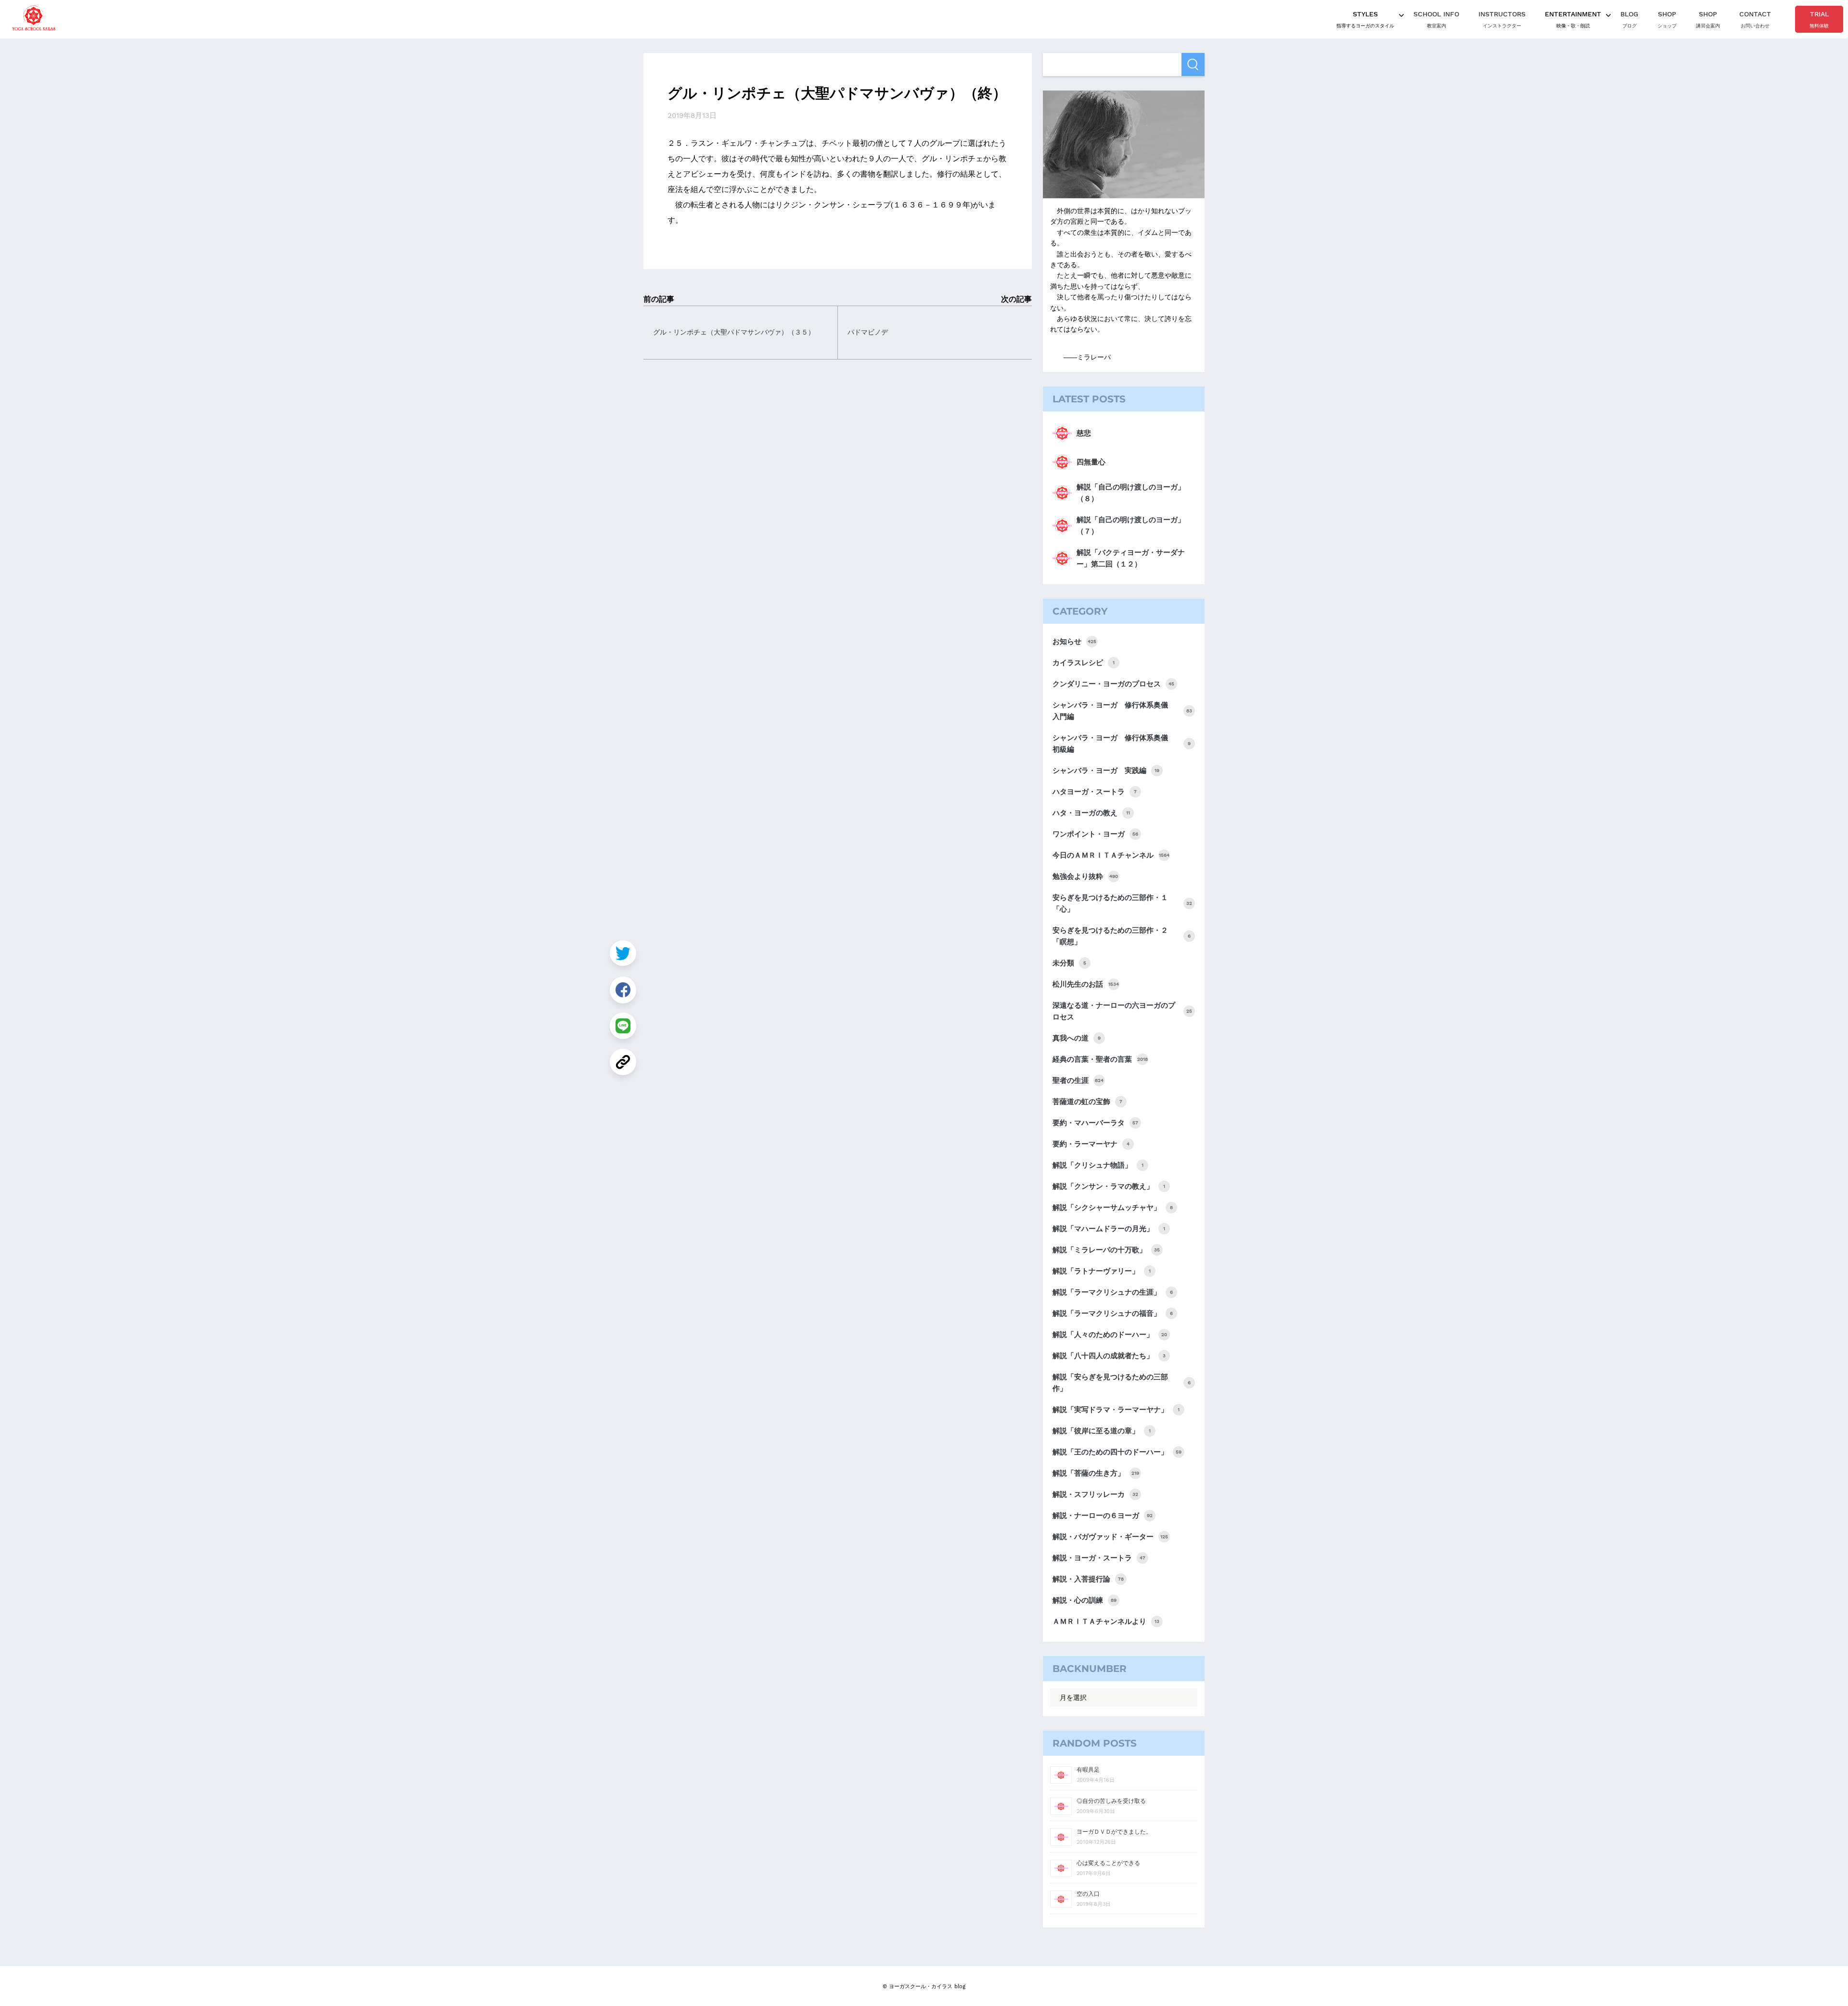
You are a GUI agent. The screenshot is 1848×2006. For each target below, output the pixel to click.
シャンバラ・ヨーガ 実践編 (1106, 771)
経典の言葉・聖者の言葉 (1100, 1059)
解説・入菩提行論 (1088, 1579)
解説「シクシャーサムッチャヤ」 (1113, 1208)
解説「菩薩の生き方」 (1096, 1473)
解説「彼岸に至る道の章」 (1102, 1431)
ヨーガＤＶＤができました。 (1114, 1832)
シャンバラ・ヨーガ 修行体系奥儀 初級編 (1122, 744)
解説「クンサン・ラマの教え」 (1109, 1186)
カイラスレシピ (1084, 663)
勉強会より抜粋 (1085, 876)
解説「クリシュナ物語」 (1098, 1165)
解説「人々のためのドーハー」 (1110, 1335)
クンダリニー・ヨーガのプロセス (1113, 684)
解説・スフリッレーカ (1095, 1494)
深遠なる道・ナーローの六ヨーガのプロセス (1122, 1011)
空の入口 (1088, 1894)
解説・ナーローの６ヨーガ (1103, 1516)
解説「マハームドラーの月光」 (1109, 1229)
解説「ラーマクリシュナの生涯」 (1113, 1292)
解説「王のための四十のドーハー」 (1117, 1452)
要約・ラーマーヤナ (1091, 1144)
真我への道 (1077, 1038)
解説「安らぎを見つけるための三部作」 (1122, 1383)
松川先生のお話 (1086, 984)
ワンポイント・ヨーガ (1095, 834)
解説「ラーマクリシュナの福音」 (1113, 1313)
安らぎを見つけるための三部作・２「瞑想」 (1122, 936)
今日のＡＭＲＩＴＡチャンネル (1111, 855)
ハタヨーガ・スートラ (1095, 792)
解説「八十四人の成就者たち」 (1109, 1356)
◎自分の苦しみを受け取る (1111, 1801)
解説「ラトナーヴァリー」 (1102, 1271)
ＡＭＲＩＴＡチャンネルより (1106, 1621)
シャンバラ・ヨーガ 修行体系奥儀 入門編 (1122, 711)
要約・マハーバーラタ (1095, 1123)
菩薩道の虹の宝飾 (1087, 1102)
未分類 (1069, 963)
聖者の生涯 (1078, 1080)
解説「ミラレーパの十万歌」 (1106, 1250)
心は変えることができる (1108, 1863)
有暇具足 (1088, 1770)
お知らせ (1074, 642)
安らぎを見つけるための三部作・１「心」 (1122, 903)
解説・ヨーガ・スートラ (1099, 1558)
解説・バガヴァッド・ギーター (1110, 1537)
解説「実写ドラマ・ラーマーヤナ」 (1116, 1410)
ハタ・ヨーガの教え (1091, 813)
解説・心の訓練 (1084, 1600)
